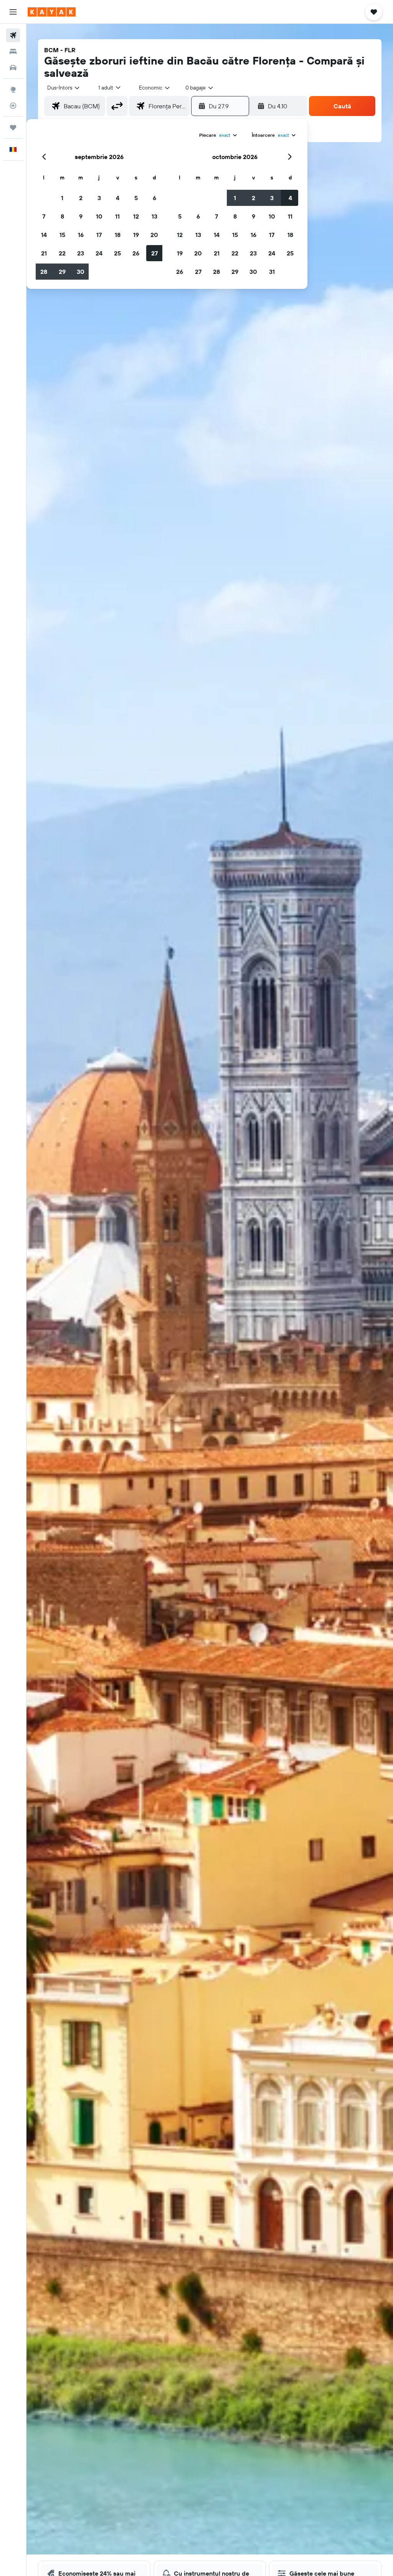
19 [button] (136, 235)
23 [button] (81, 253)
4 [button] (118, 198)
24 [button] (99, 253)
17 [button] (99, 235)
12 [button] (136, 216)
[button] (13, 12)
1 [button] (62, 198)
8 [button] (62, 216)
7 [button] (44, 216)
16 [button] (81, 235)
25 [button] (117, 253)
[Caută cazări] (13, 51)
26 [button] (136, 253)
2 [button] (81, 198)
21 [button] (44, 253)
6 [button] (154, 198)
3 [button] (99, 198)
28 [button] (44, 272)
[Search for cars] (13, 68)
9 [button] (81, 216)
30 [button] (81, 272)
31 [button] (272, 272)
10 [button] (99, 216)
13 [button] (154, 216)
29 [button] (62, 272)
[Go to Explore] (13, 90)
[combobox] (155, 88)
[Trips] (13, 128)
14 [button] (44, 235)
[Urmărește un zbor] (13, 106)
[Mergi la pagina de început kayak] (52, 12)
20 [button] (154, 235)
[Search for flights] (13, 35)
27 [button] (154, 253)
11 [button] (117, 216)
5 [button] (136, 198)
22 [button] (62, 253)
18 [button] (118, 235)
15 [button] (62, 235)
